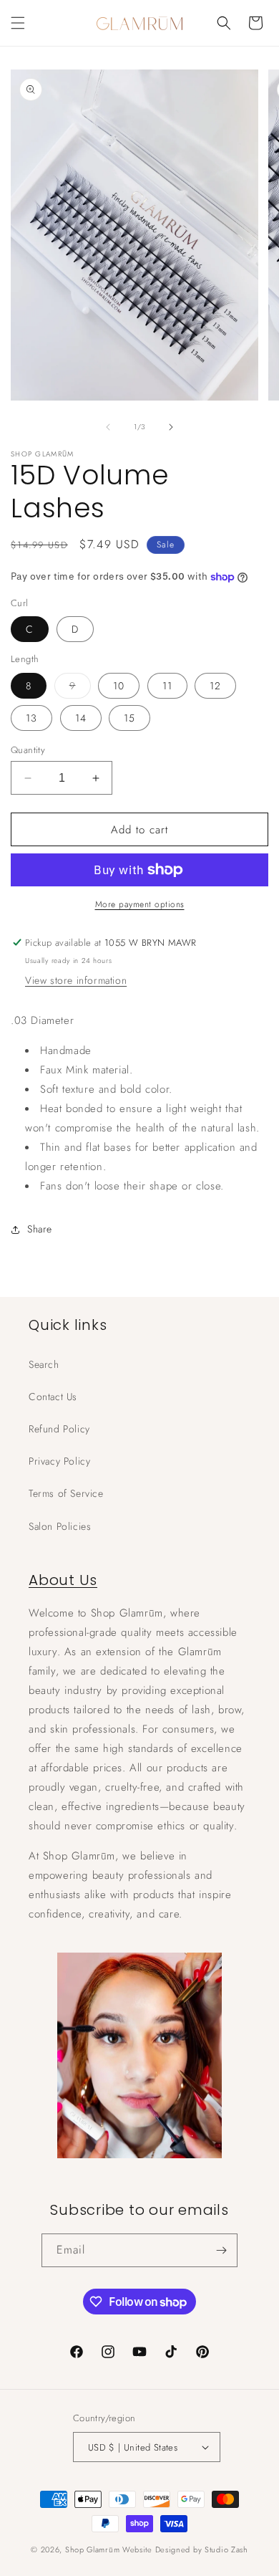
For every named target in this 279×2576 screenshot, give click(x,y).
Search (44, 1364)
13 (31, 718)
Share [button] (40, 1229)
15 (129, 718)
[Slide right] (171, 427)
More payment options (140, 904)
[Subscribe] (221, 2250)
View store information (76, 980)
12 (215, 686)
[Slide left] (108, 427)
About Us (63, 1580)
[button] (18, 23)
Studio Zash (226, 2549)
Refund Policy (59, 1429)
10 (119, 686)
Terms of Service (66, 1493)
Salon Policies (60, 1526)
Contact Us (53, 1397)
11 (167, 686)
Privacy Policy (59, 1461)
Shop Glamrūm (92, 2549)
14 (81, 718)
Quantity (28, 750)
